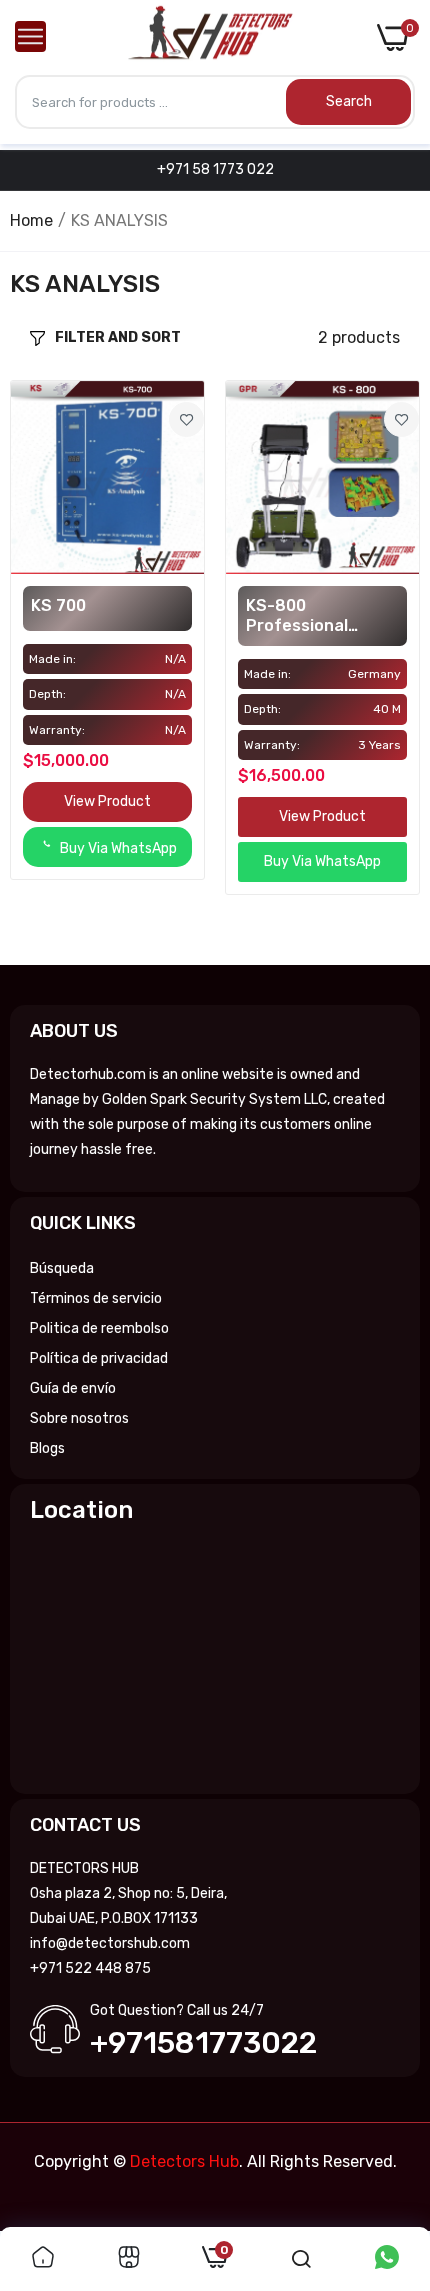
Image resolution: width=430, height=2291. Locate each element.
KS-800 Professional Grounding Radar (313, 616)
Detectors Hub (184, 2161)
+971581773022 (203, 2043)
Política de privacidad (99, 1358)
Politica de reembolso (99, 1328)
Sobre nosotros (79, 1418)
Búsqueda (62, 1268)
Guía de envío (73, 1388)
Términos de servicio (96, 1298)
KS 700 (58, 605)
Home (31, 220)
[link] (186, 419)
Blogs (47, 1448)
